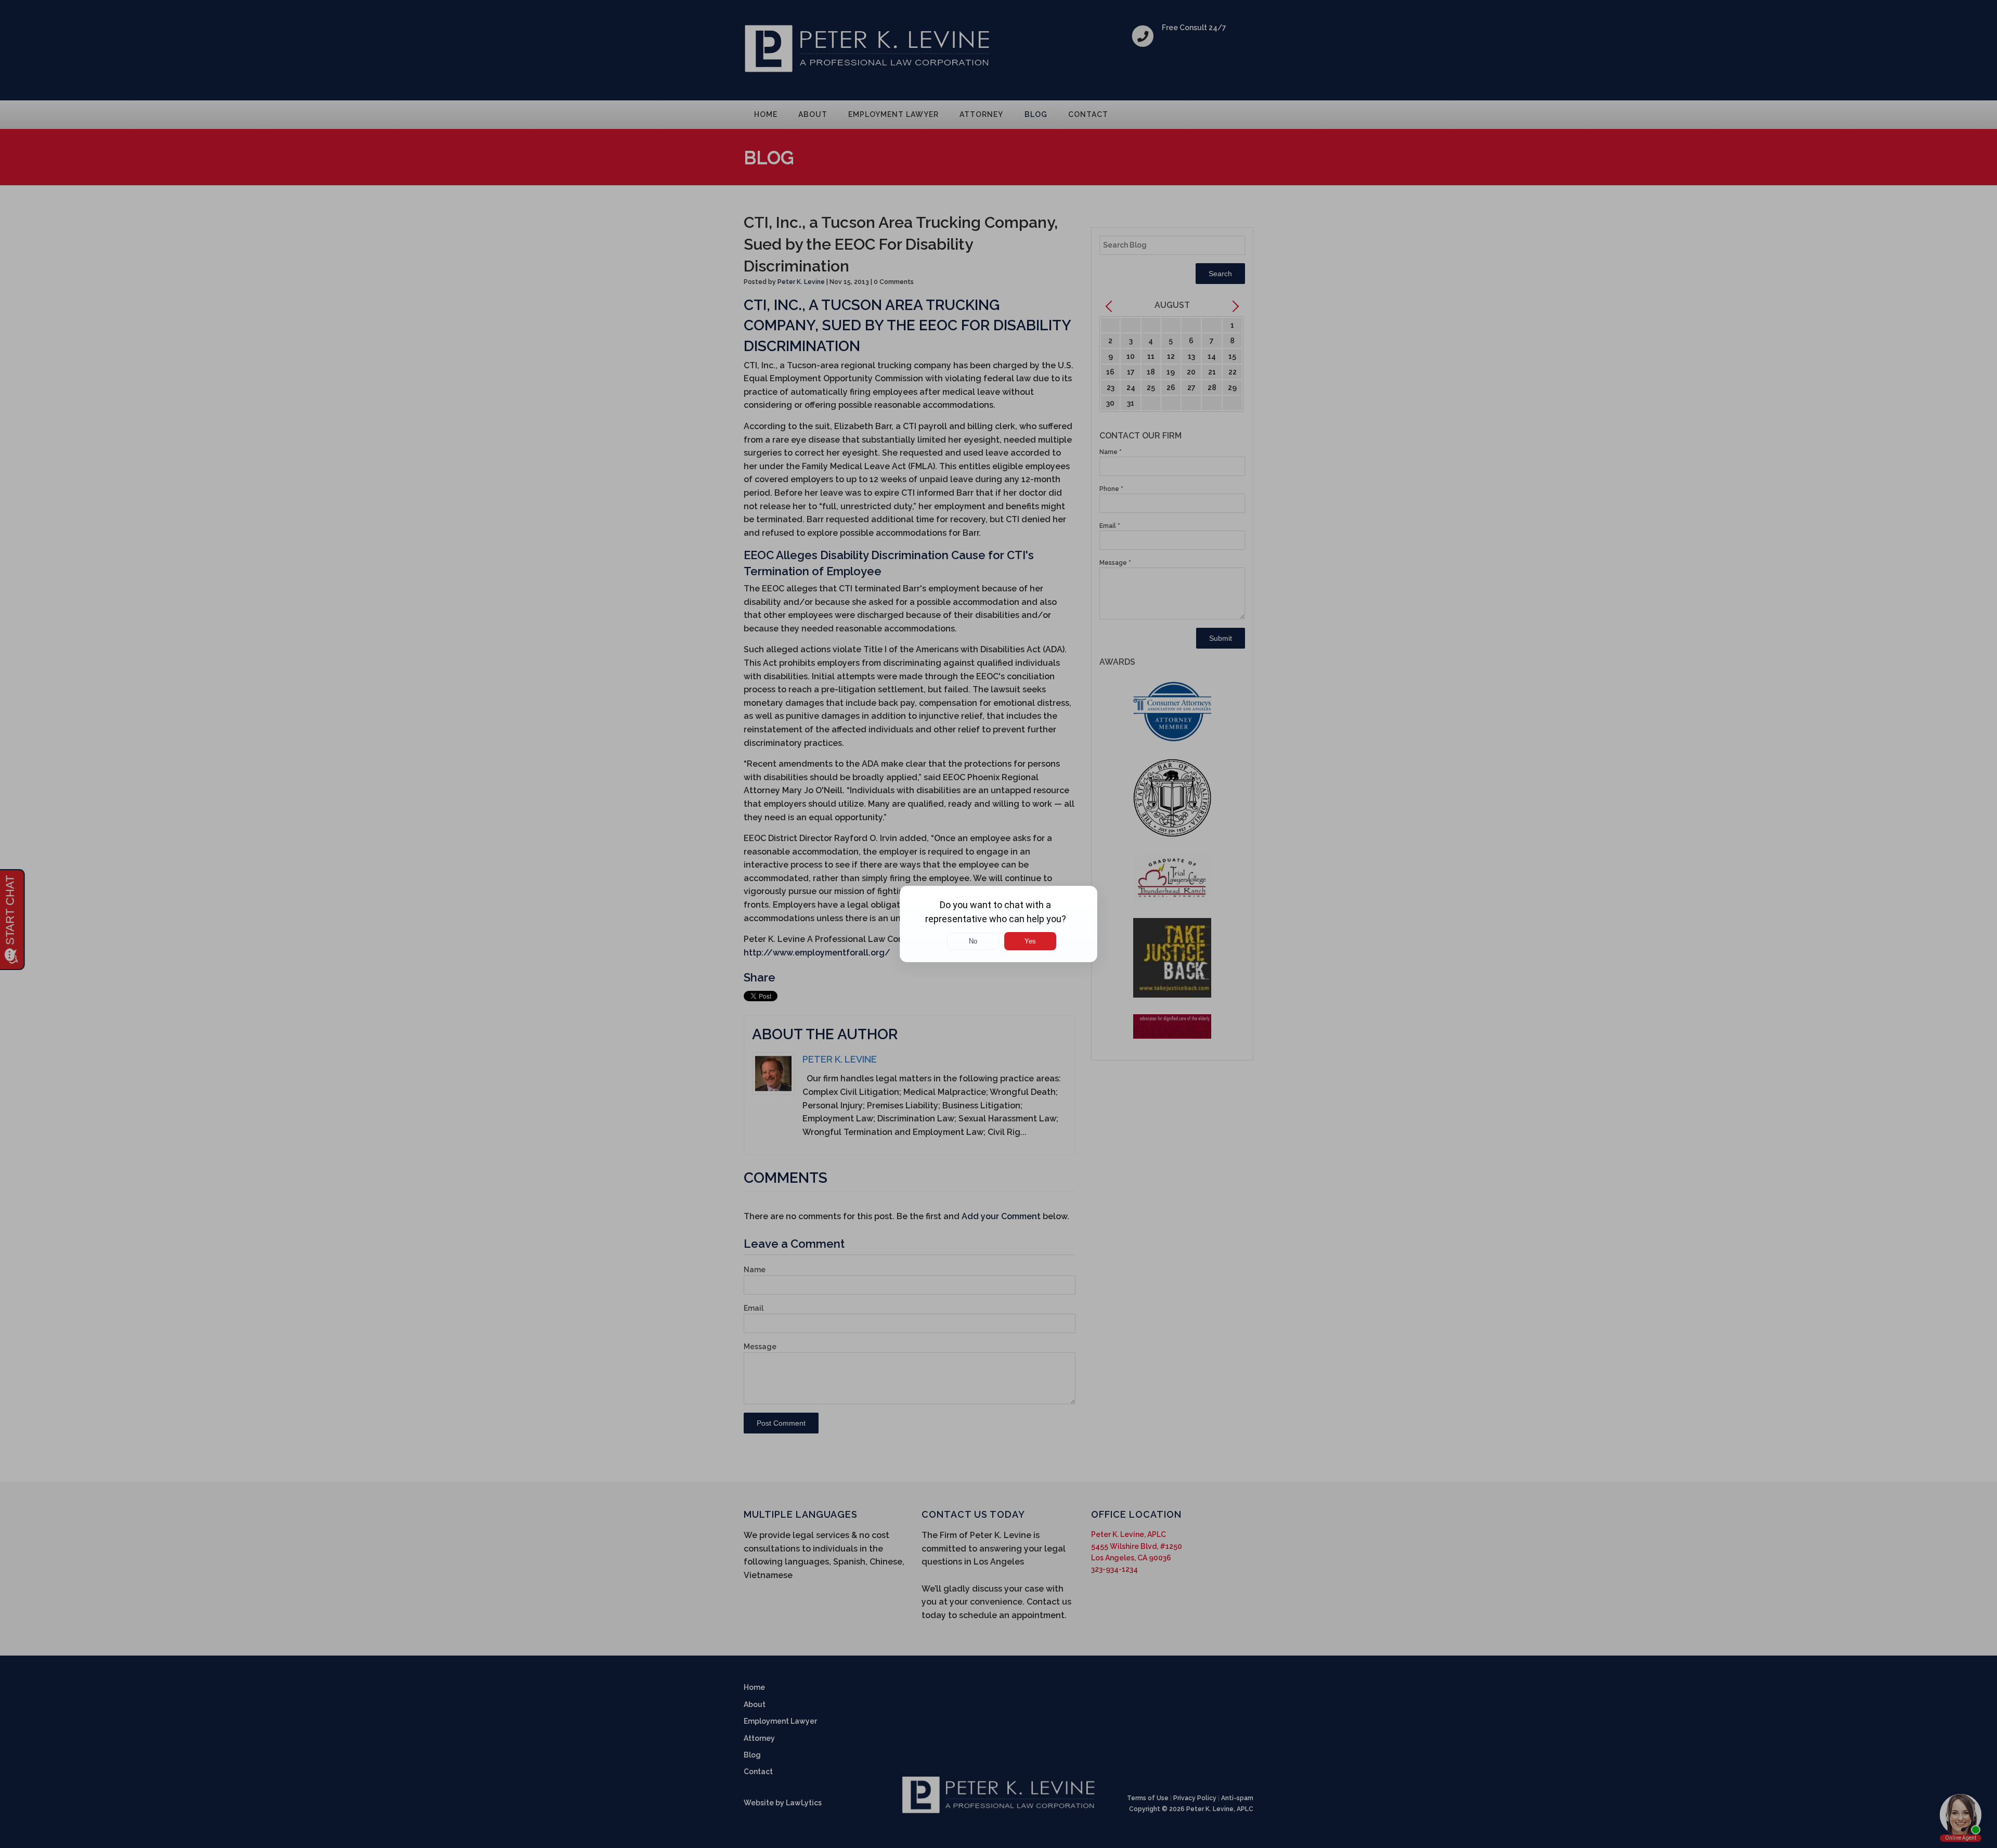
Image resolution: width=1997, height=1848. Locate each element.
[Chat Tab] (998, 924)
